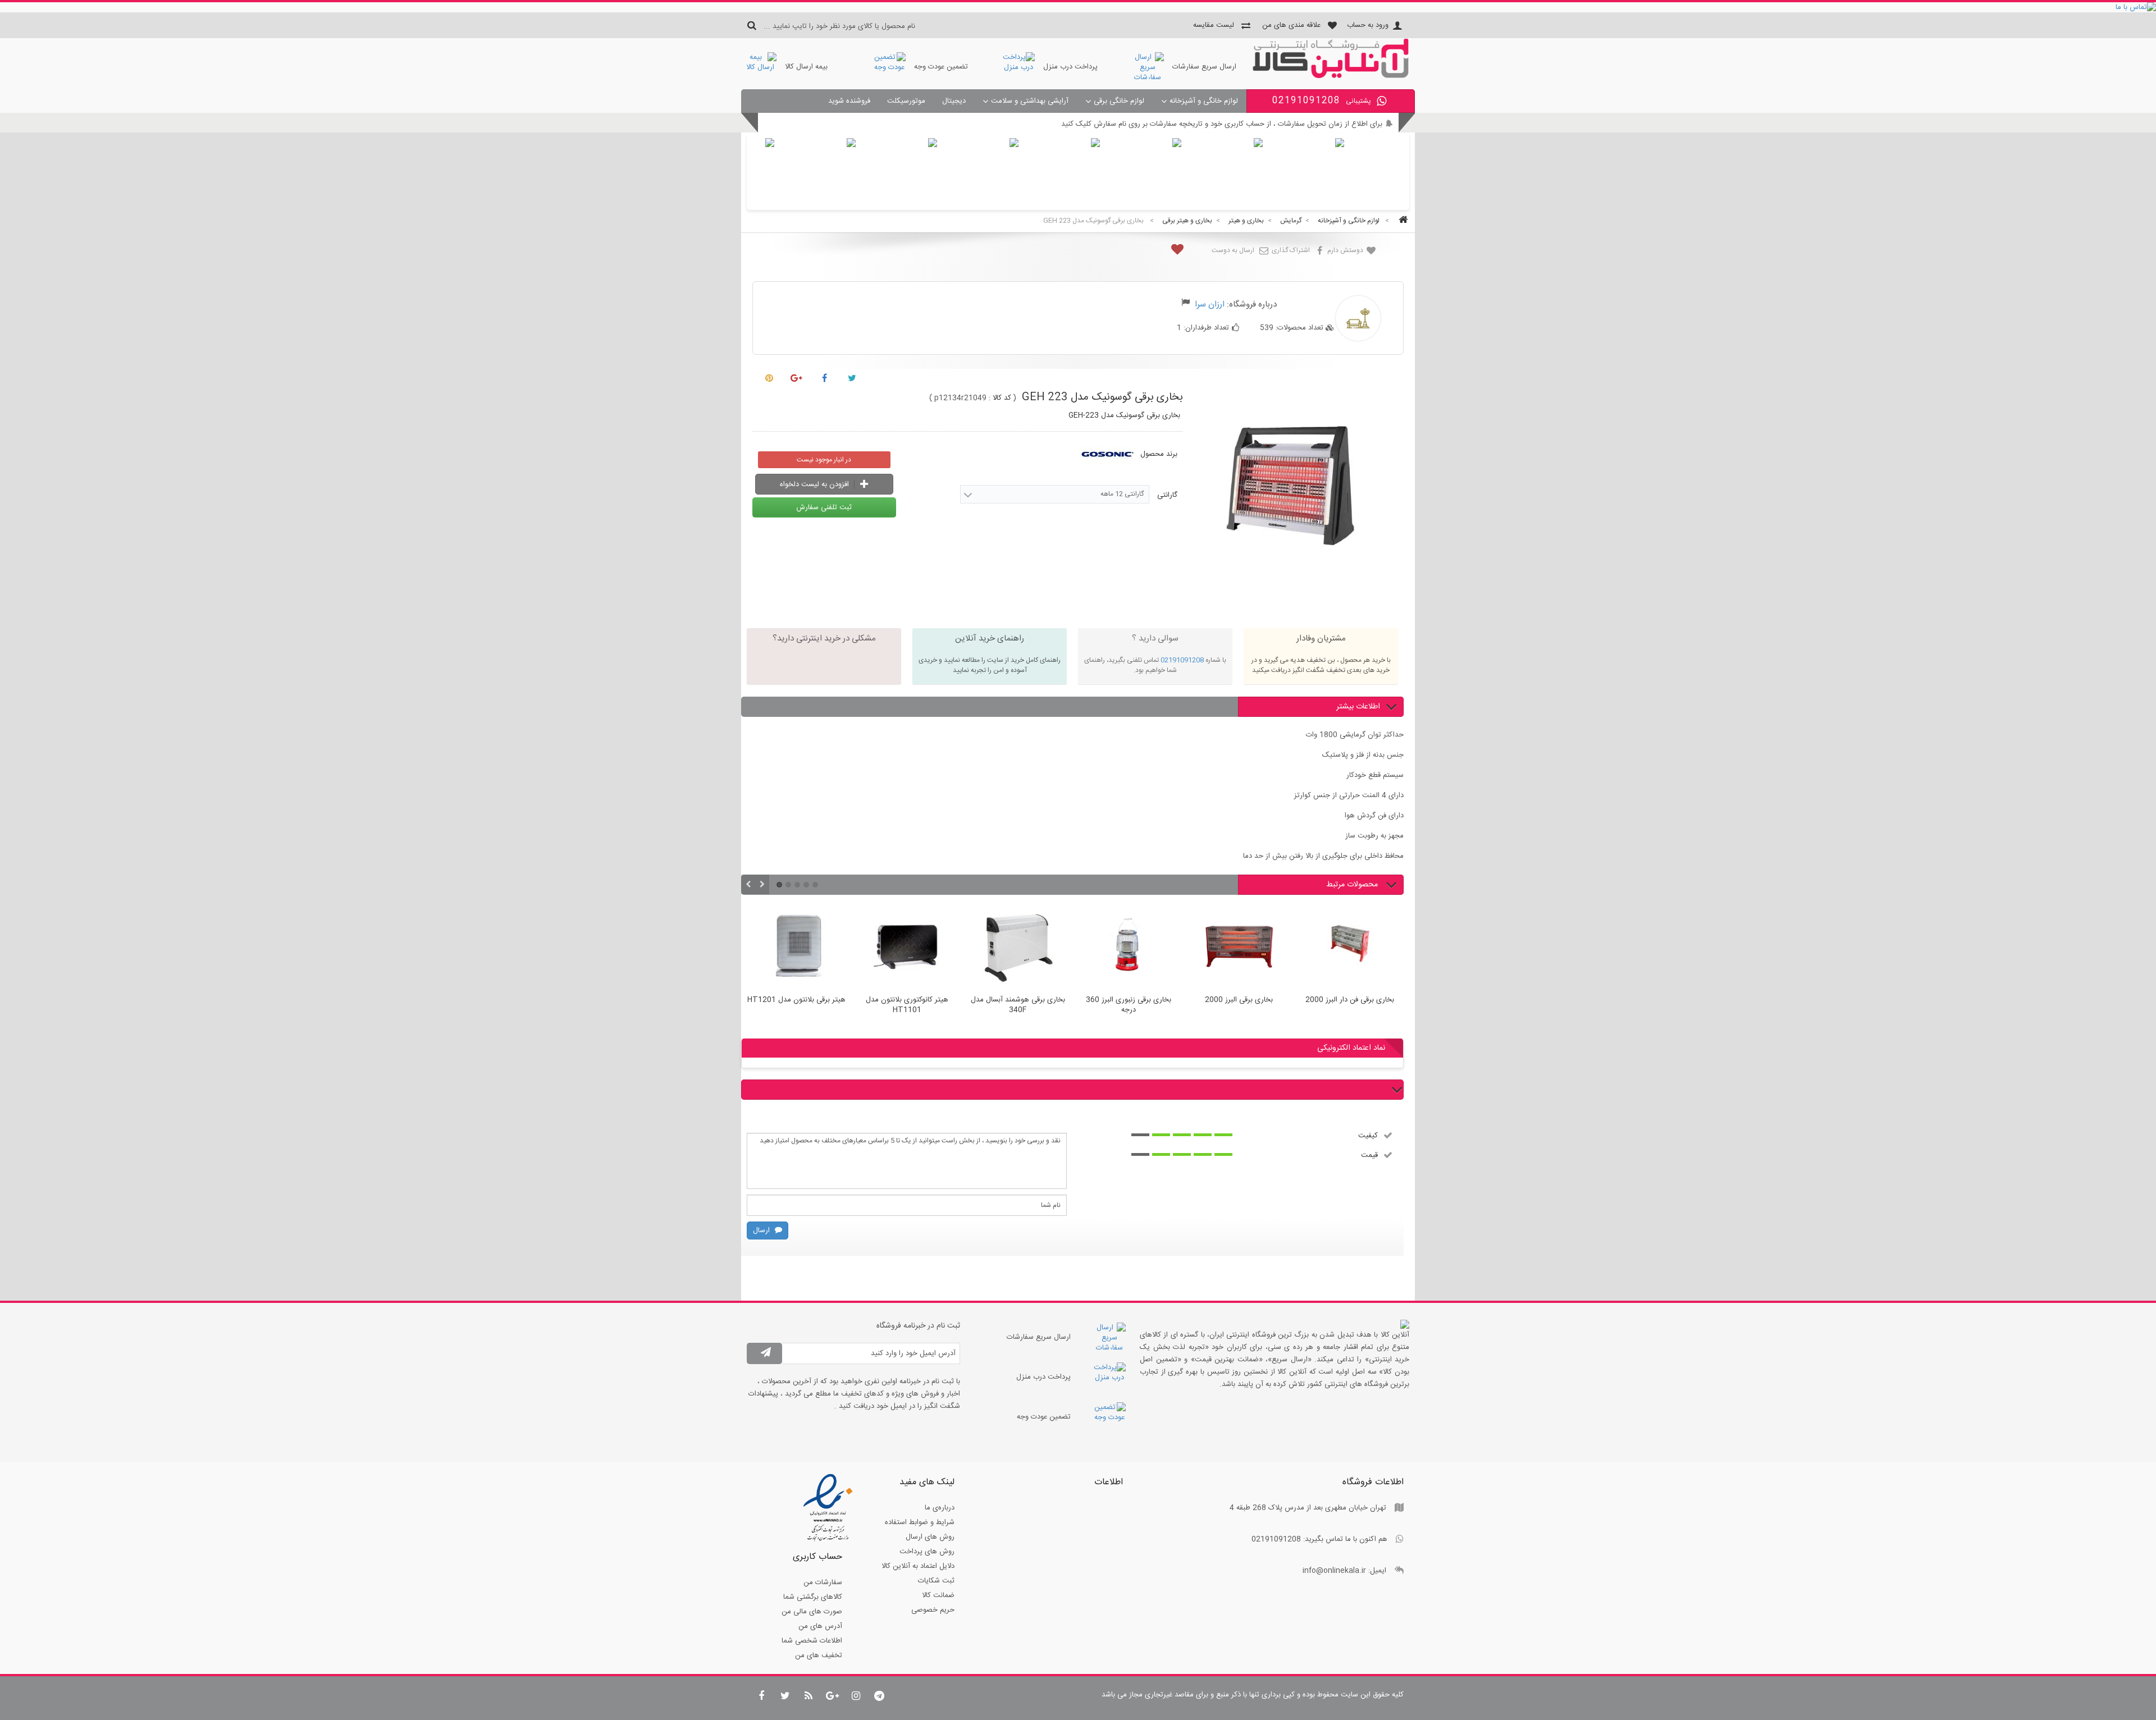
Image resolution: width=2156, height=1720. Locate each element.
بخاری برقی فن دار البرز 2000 (1239, 1000)
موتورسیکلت (906, 101)
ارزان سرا (1210, 305)
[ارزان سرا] (1331, 76)
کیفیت (1368, 1135)
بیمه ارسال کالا (806, 67)
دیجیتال (954, 101)
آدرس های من (820, 1626)
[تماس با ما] (1078, 7)
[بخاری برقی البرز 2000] (1128, 947)
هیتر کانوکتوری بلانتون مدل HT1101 (796, 1005)
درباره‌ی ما (940, 1508)
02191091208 (1182, 660)
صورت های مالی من (812, 1612)
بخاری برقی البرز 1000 (1349, 1000)
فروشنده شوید (849, 101)
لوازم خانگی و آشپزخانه (1204, 101)
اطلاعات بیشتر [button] (1358, 707)
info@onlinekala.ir (1334, 1571)
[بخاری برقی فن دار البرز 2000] (1239, 947)
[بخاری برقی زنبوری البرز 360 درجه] (1018, 947)
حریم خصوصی (933, 1610)
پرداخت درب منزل (1070, 67)
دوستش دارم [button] (1346, 250)
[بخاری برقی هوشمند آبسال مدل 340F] (907, 947)
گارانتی (1166, 495)
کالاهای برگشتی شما (813, 1597)
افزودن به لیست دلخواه (816, 484)
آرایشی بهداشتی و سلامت (1030, 101)
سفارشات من (823, 1582)
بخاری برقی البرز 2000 (1128, 1000)
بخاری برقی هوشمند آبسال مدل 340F (907, 1005)
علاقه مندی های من (1291, 25)
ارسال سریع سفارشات (1204, 67)
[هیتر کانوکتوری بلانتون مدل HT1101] (796, 947)
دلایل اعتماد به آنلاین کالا (918, 1566)
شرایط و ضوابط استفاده (920, 1522)
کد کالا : (1000, 398)
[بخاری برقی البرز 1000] (1349, 947)
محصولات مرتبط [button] (1353, 885)
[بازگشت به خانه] (1401, 221)
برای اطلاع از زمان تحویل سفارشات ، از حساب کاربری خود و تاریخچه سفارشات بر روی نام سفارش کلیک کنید (1222, 124)
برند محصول (1159, 454)
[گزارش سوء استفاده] (1186, 304)
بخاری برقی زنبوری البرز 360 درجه (1018, 1005)
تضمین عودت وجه (941, 67)
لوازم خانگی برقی (1119, 101)
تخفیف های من (819, 1655)
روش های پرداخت (927, 1552)
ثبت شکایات (936, 1581)
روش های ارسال (930, 1537)
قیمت (1369, 1155)
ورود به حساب (1368, 25)
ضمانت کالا (938, 1595)
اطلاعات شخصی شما (812, 1641)
